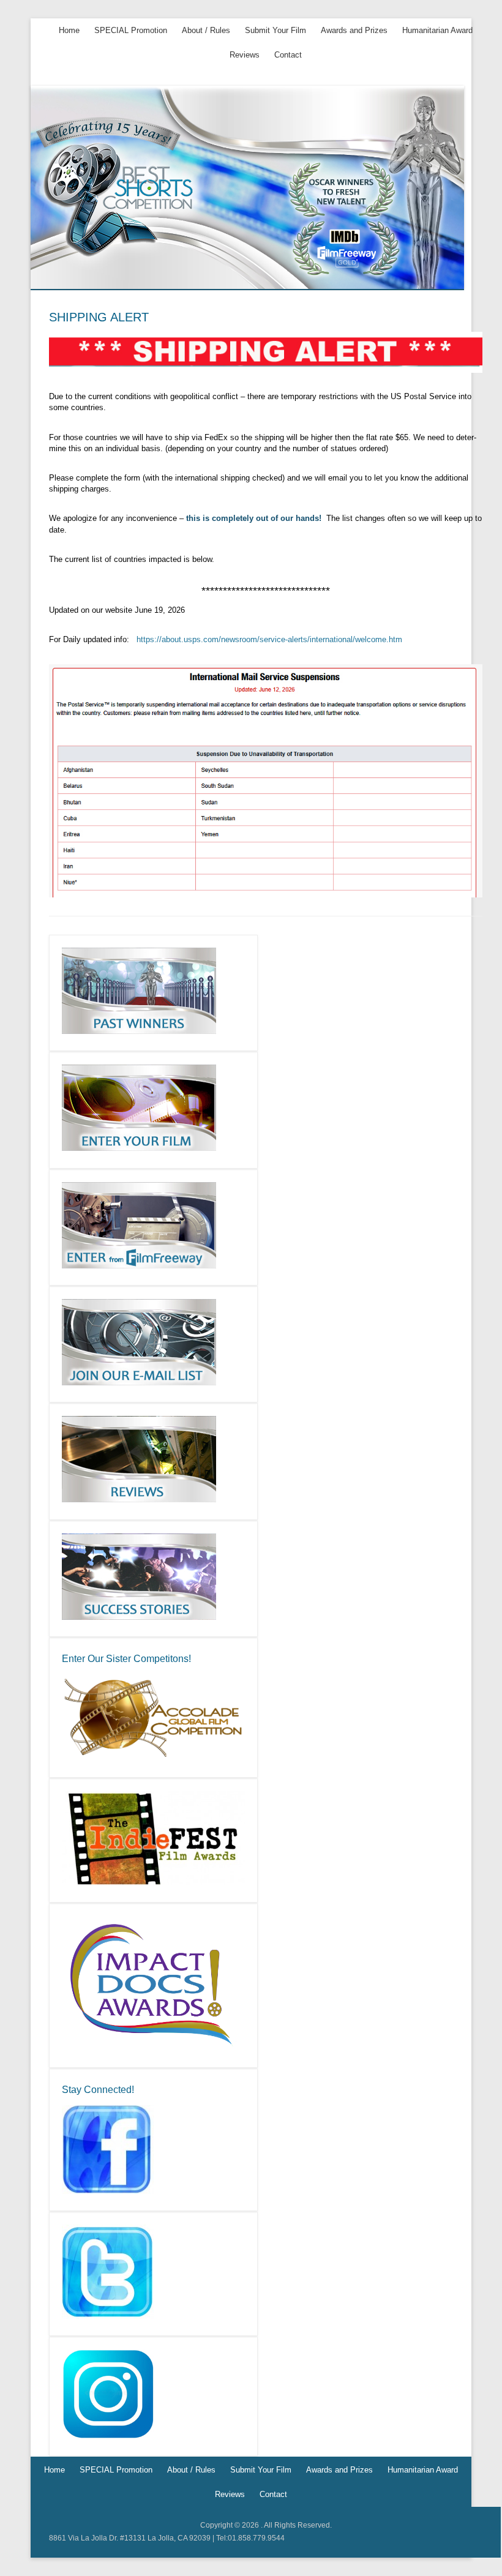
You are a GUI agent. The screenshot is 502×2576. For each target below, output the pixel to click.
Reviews (245, 55)
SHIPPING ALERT (99, 317)
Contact (288, 55)
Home (69, 30)
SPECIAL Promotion (131, 30)
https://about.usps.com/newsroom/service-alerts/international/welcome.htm (268, 639)
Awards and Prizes (354, 30)
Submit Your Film (275, 30)
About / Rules (206, 30)
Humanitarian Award (437, 30)
